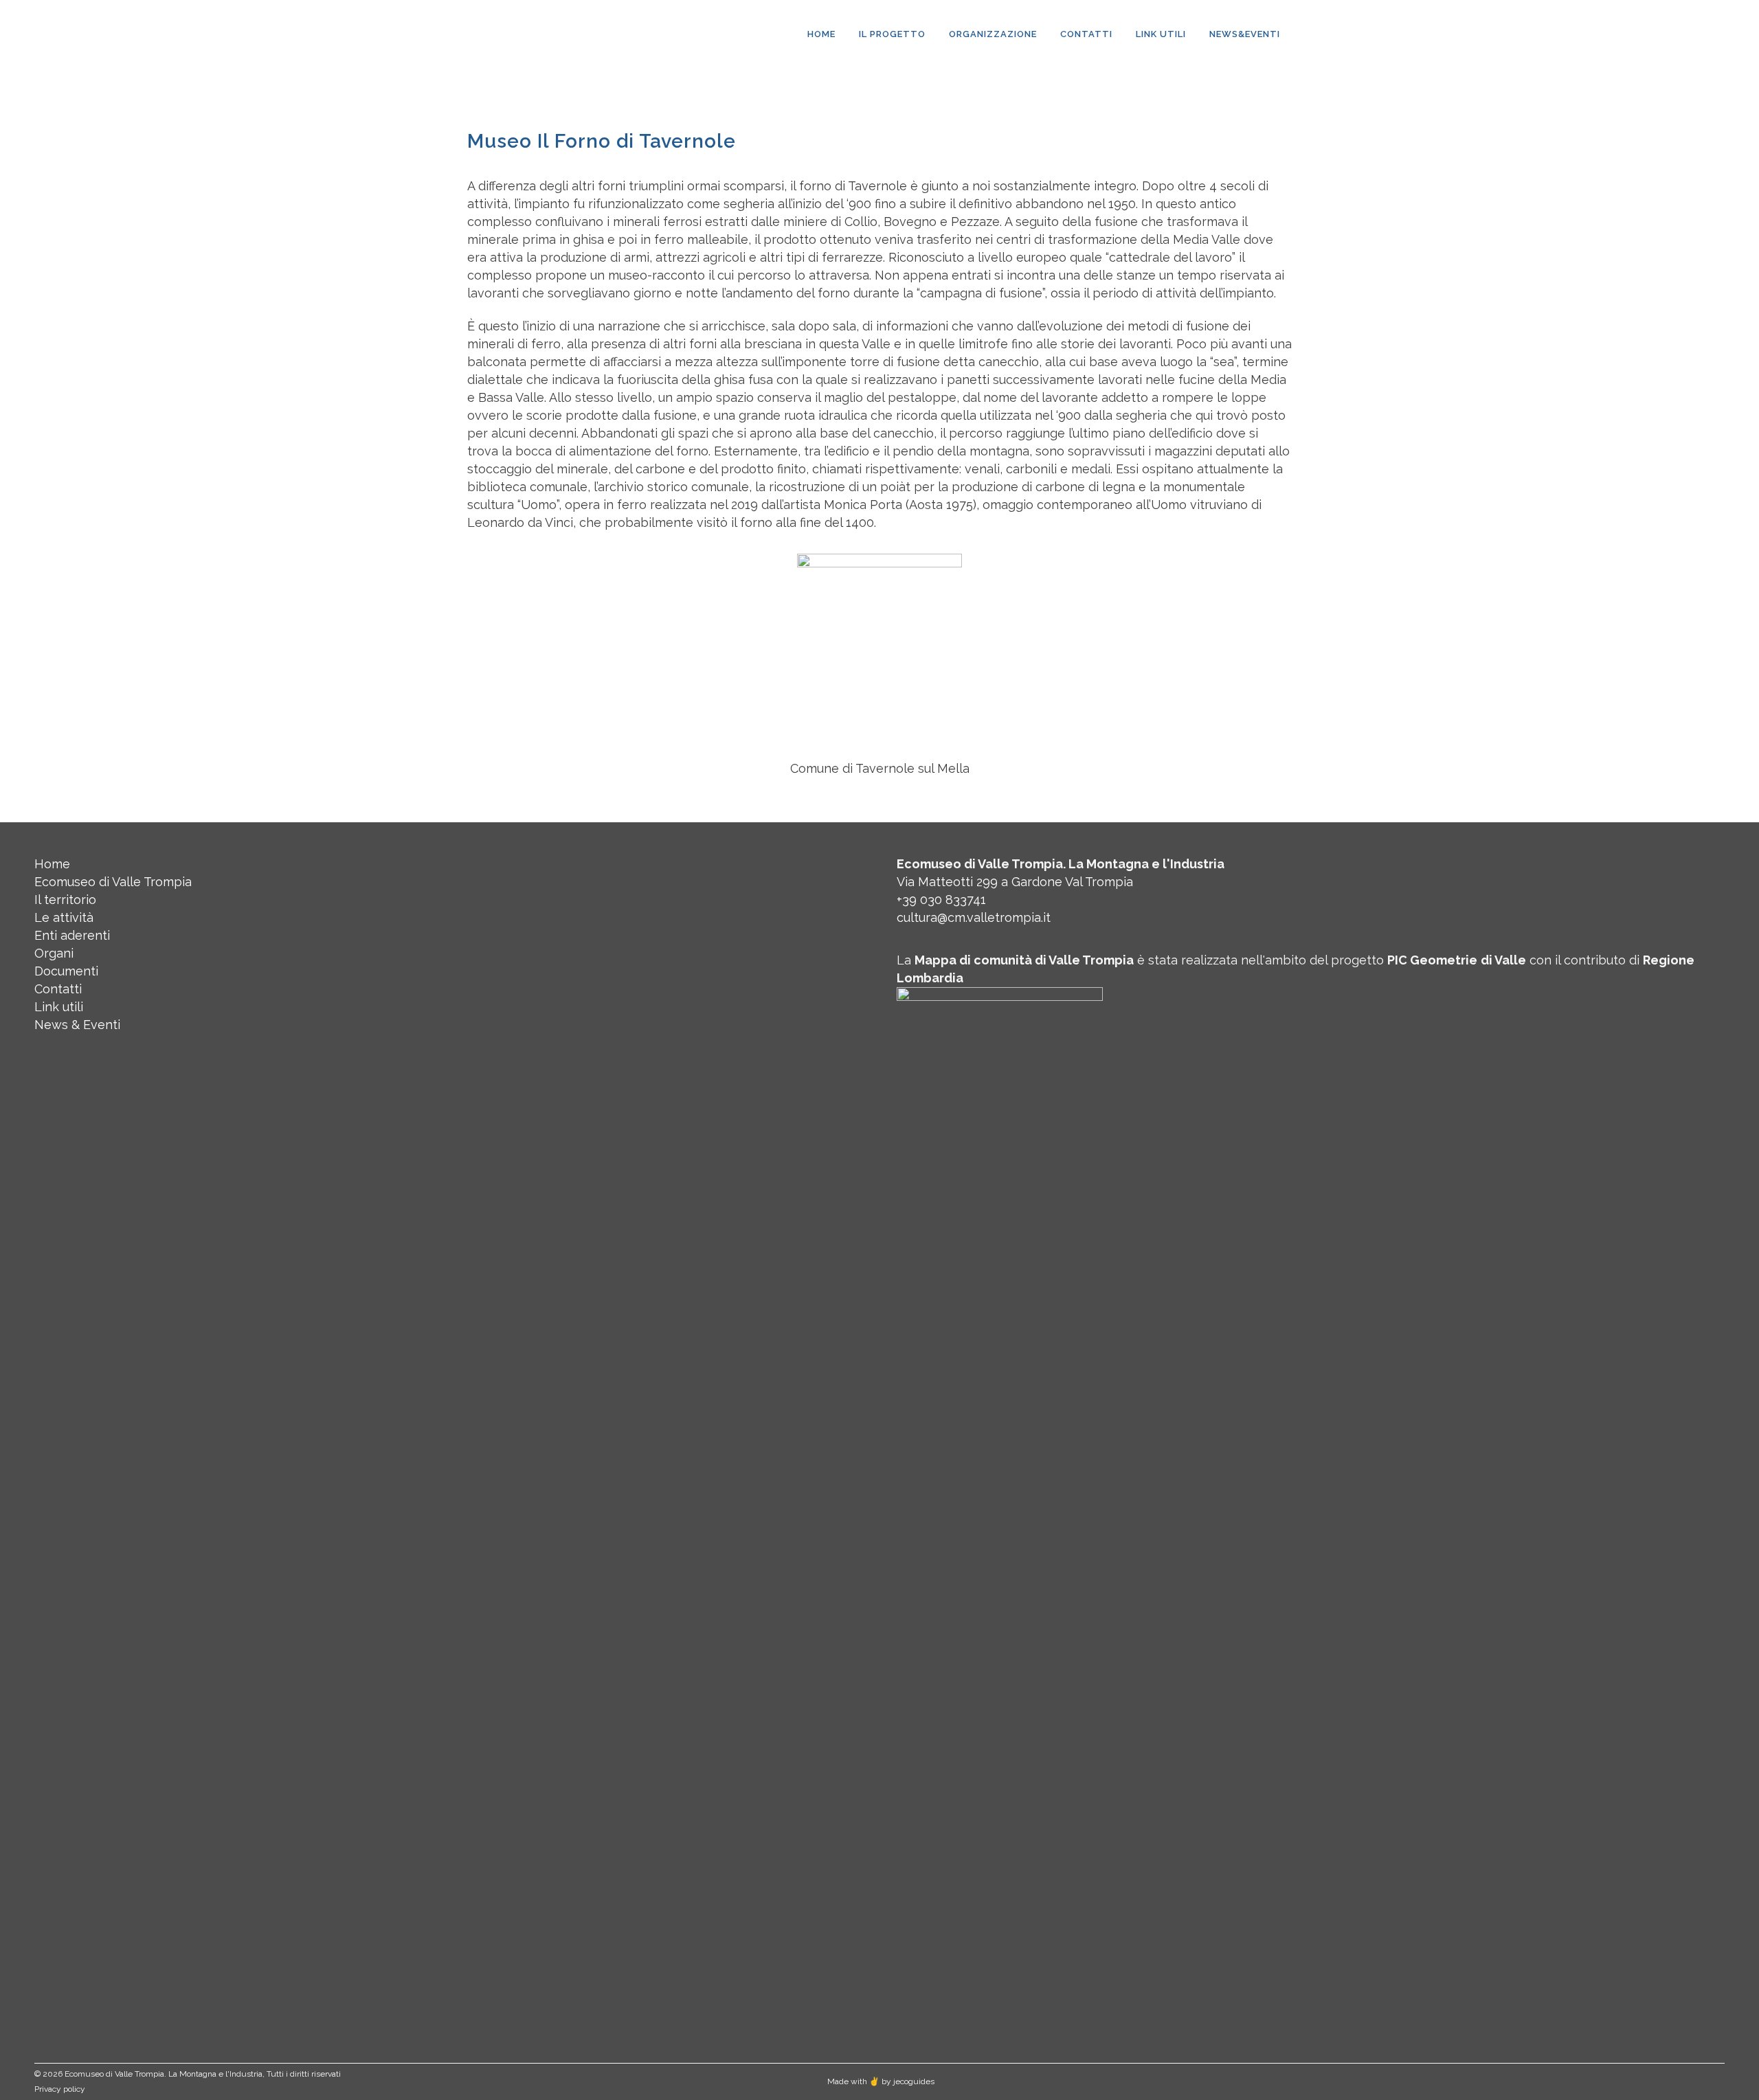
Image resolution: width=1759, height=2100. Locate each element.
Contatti (58, 989)
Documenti (66, 971)
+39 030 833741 (941, 900)
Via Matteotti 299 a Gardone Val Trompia (1015, 882)
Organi (54, 953)
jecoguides (914, 2081)
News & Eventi (77, 1025)
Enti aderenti (72, 935)
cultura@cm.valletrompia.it (974, 917)
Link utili (59, 1007)
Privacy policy (60, 2089)
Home (52, 864)
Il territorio (65, 900)
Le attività (64, 917)
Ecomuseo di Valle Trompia (113, 882)
